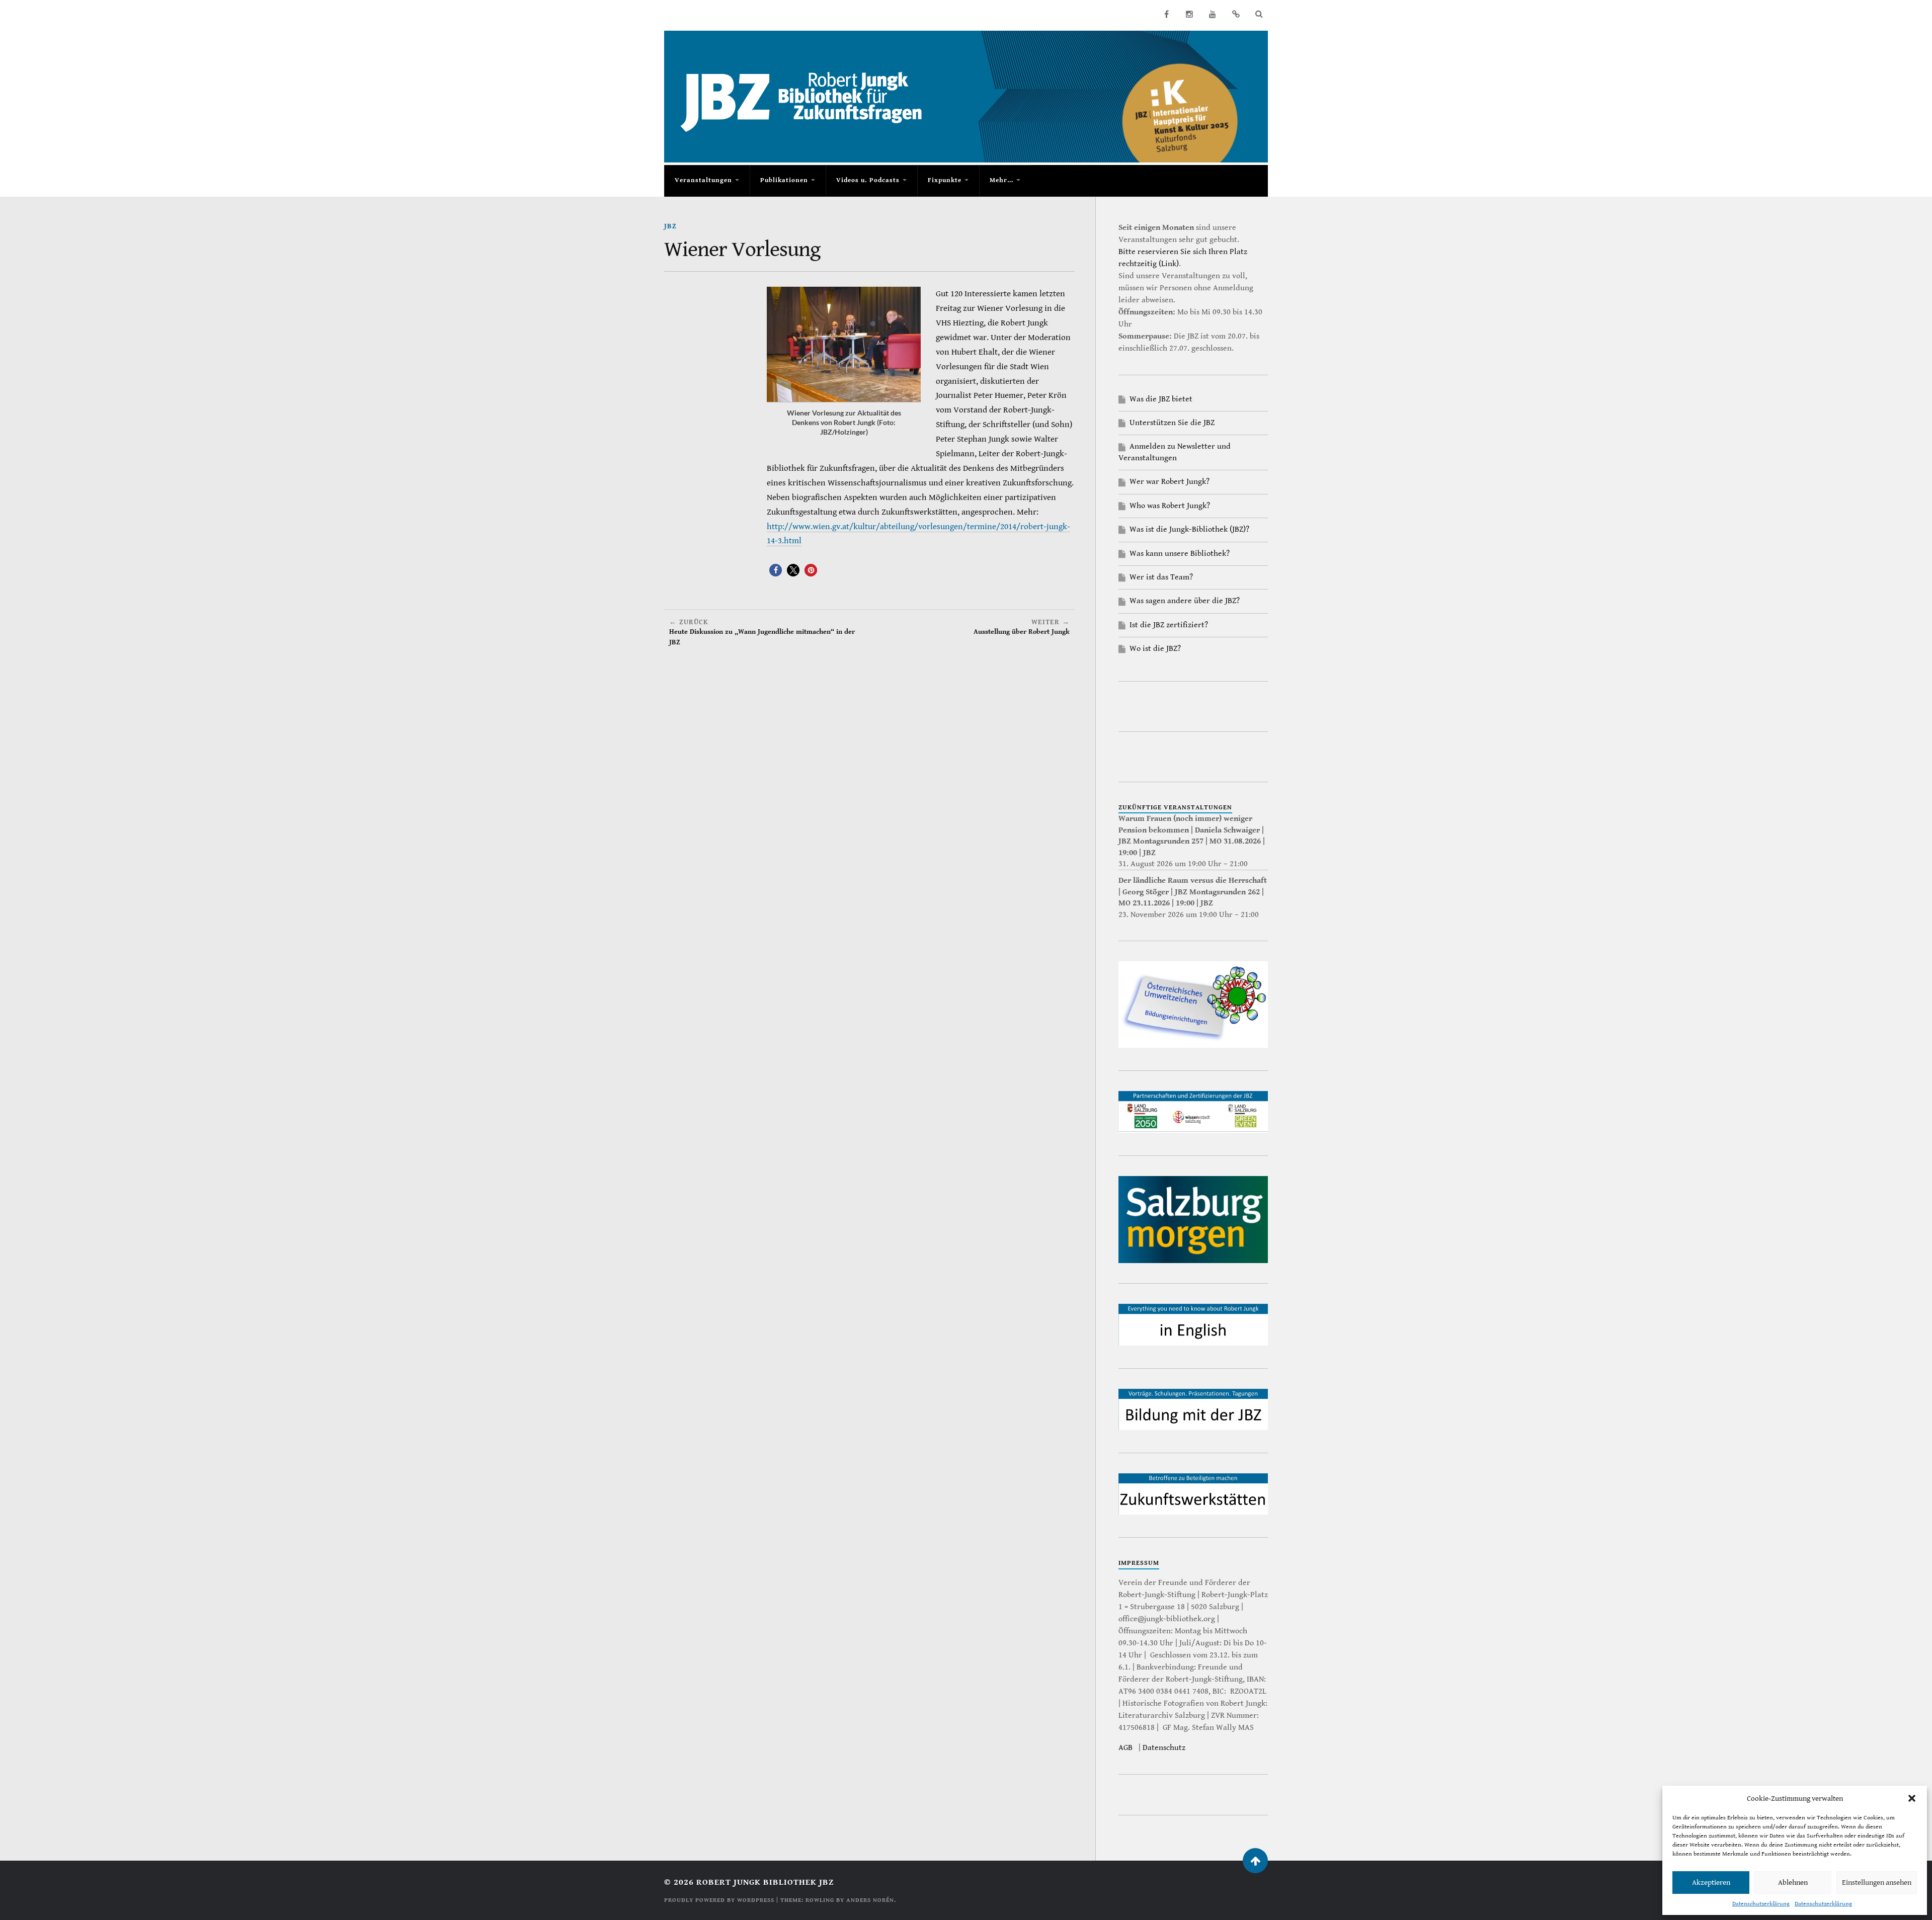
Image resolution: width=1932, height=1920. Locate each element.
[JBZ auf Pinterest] (1236, 14)
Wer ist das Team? (1161, 577)
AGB (1125, 1748)
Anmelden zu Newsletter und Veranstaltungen (1175, 452)
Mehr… (1001, 180)
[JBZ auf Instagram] (1189, 14)
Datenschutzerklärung (1761, 1904)
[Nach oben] (1255, 1861)
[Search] (1259, 14)
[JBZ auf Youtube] (1213, 14)
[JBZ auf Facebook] (1166, 14)
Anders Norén (870, 1900)
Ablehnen (1793, 1883)
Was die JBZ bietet (1161, 399)
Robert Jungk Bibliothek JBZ (765, 1882)
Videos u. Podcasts (868, 180)
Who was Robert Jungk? (1170, 506)
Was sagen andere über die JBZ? (1185, 601)
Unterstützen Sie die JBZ (1172, 423)
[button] (1912, 1798)
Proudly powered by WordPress (719, 1900)
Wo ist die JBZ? (1155, 649)
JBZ (670, 226)
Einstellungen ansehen (1877, 1883)
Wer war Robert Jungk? (1170, 482)
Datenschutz (1164, 1748)
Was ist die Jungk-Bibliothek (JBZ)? (1189, 529)
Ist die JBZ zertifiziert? (1169, 625)
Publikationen (784, 180)
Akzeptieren (1711, 1883)
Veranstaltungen (703, 180)
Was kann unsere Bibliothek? (1180, 554)
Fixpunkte (945, 180)
